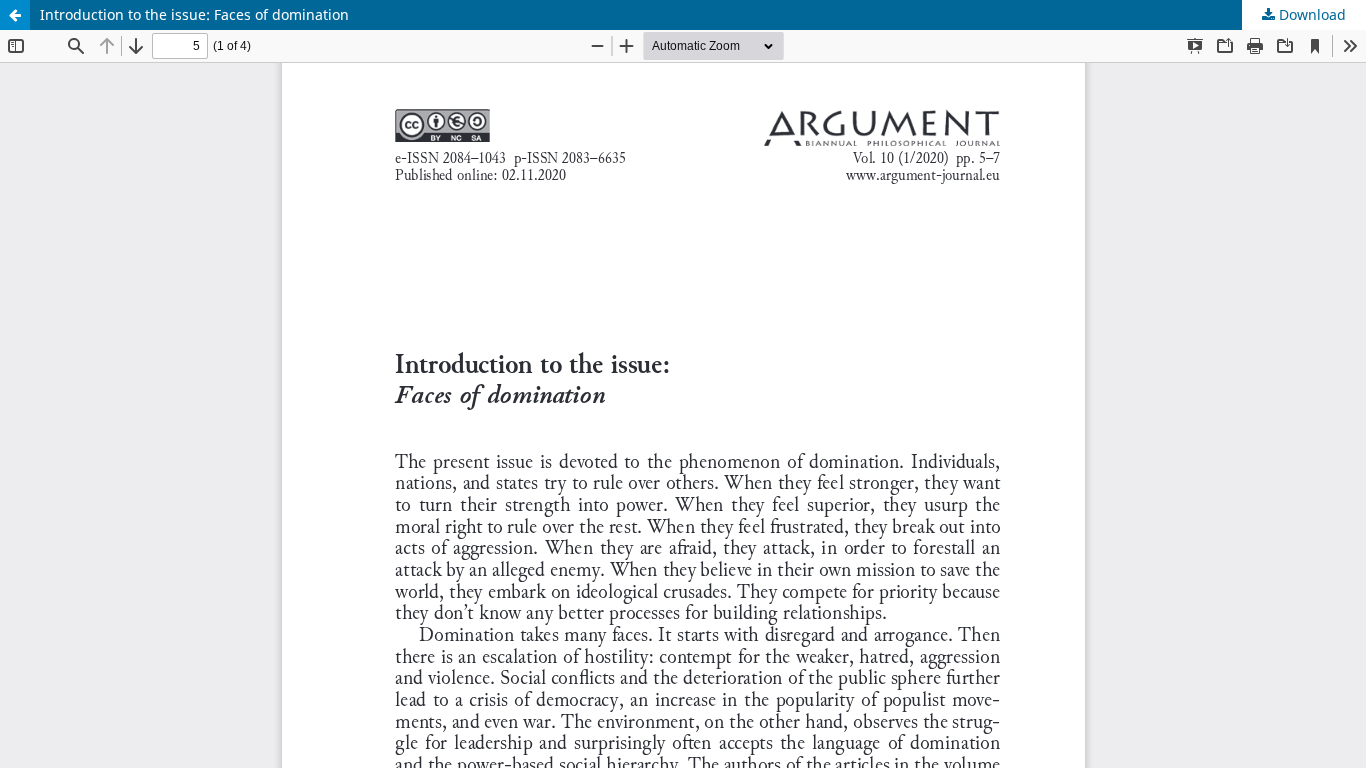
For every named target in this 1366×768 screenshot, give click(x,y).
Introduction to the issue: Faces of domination (194, 14)
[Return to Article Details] (15, 15)
